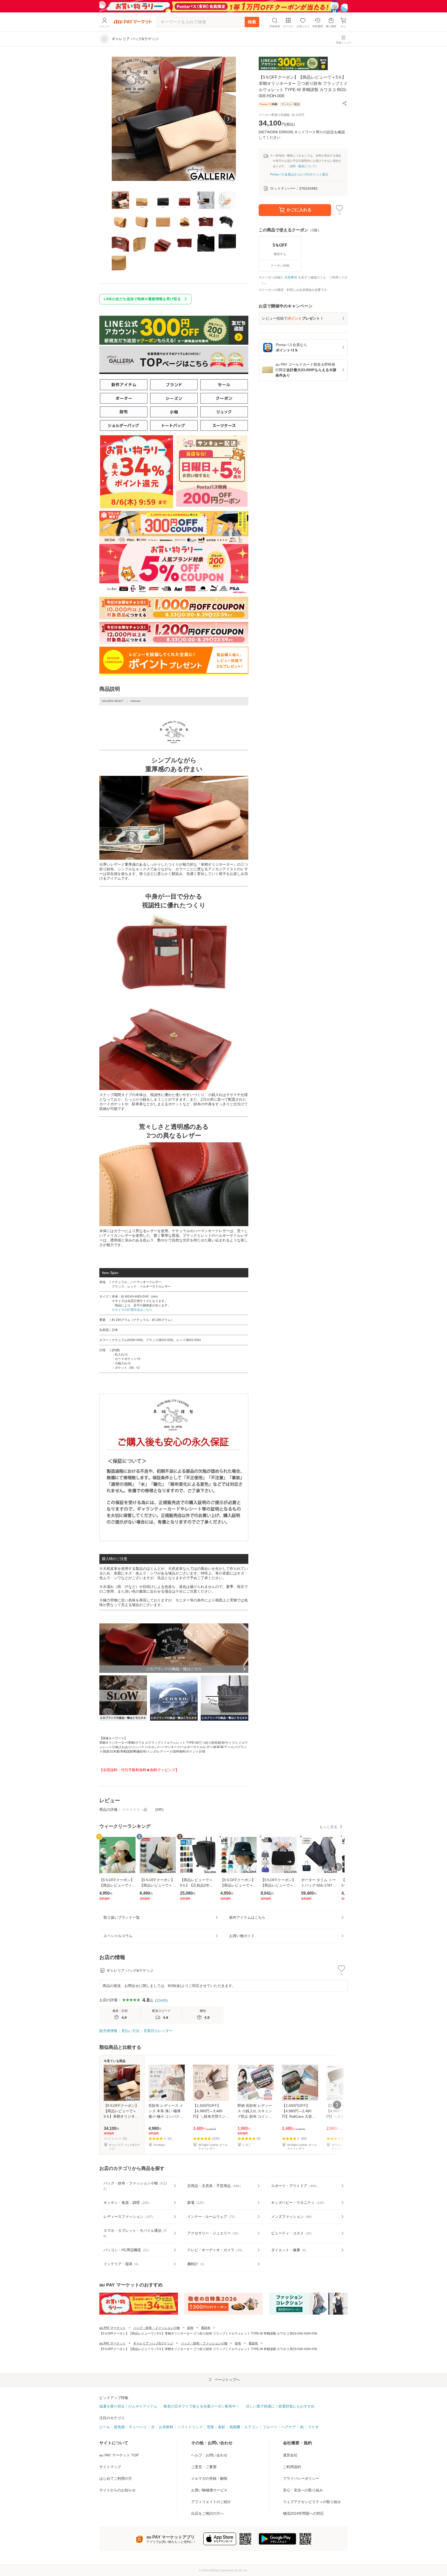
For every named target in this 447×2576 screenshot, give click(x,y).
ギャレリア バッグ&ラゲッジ (153, 2343)
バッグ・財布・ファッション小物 (157, 2328)
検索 (252, 22)
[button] (345, 103)
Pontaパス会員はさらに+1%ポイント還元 (299, 174)
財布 (190, 2328)
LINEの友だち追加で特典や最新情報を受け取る (142, 299)
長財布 (206, 2328)
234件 (161, 2000)
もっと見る (328, 1827)
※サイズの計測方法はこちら (132, 1310)
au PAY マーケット (113, 2328)
